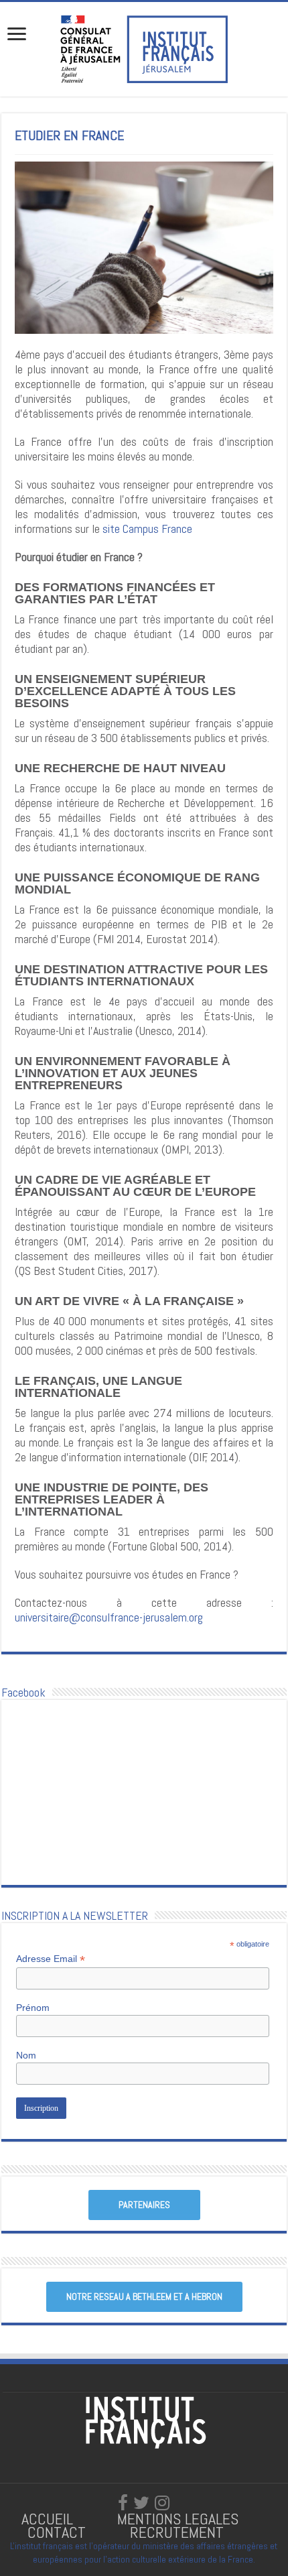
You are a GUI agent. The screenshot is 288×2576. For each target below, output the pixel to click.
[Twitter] (141, 2503)
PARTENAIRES (144, 2205)
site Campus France (147, 529)
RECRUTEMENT (177, 2532)
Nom (26, 2055)
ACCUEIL (49, 2519)
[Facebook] (123, 2503)
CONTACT (57, 2532)
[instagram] (162, 2503)
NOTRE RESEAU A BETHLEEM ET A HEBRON (144, 2296)
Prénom (33, 2008)
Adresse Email (51, 1959)
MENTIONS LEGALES (178, 2519)
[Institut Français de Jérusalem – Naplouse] (144, 48)
